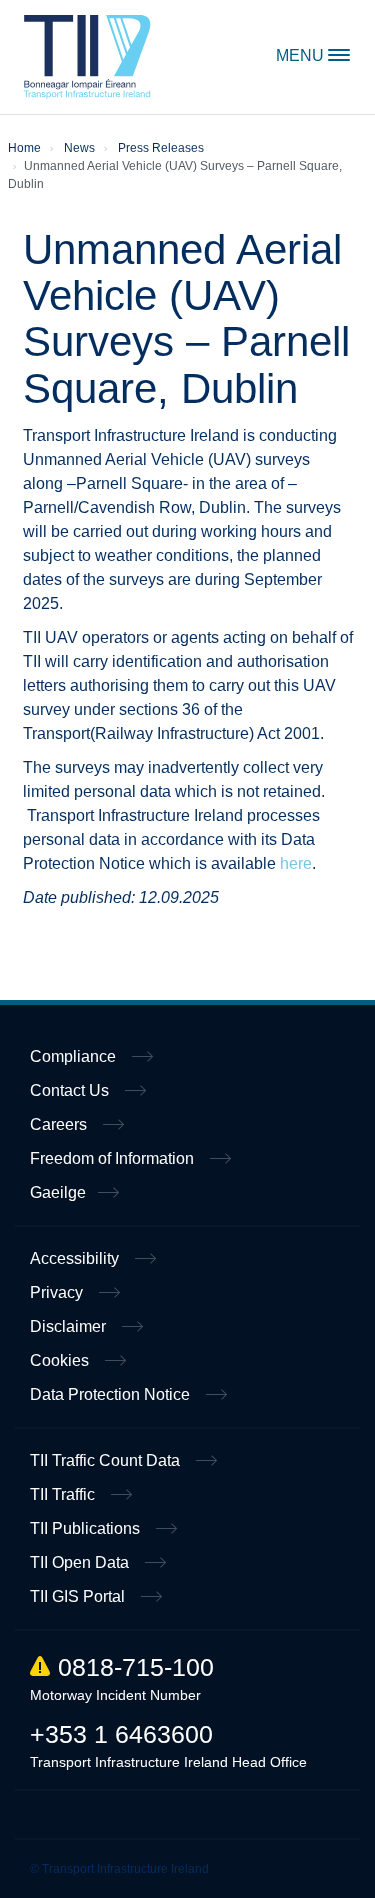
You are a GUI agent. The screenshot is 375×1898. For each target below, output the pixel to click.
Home (87, 57)
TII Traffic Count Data (107, 1460)
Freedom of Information (114, 1158)
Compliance (75, 1056)
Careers (60, 1124)
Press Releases (161, 148)
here (296, 863)
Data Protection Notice (112, 1394)
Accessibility (76, 1258)
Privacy (58, 1292)
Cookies (61, 1360)
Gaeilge (58, 1192)
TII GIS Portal (79, 1596)
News (79, 148)
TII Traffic (64, 1494)
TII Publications (87, 1528)
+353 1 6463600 (121, 1734)
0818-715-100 (136, 1667)
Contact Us (71, 1090)
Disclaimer (70, 1326)
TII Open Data (81, 1562)
